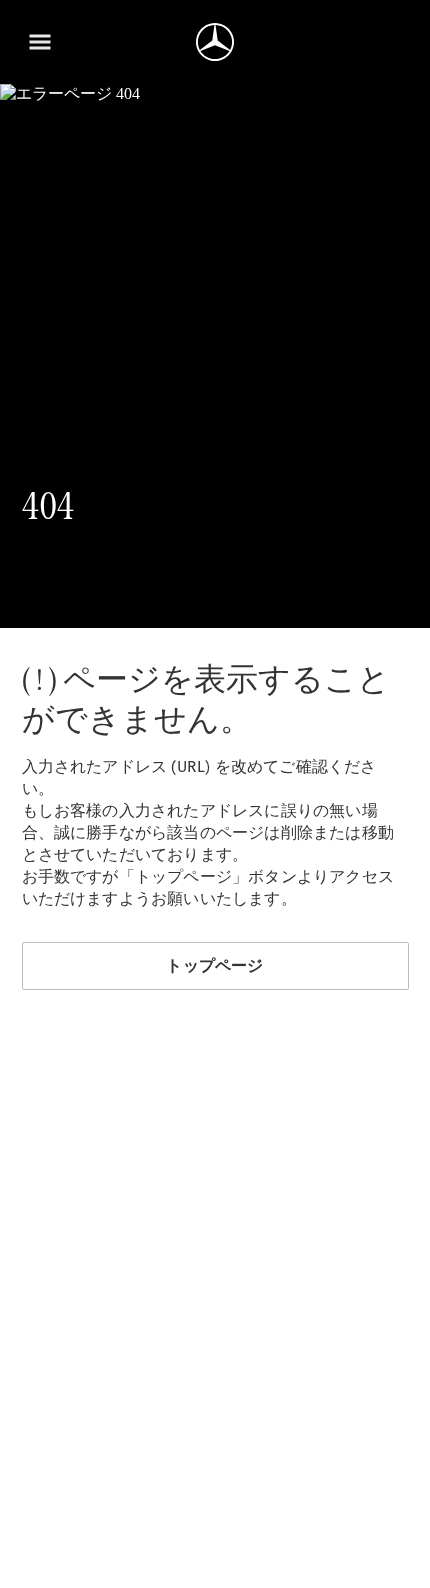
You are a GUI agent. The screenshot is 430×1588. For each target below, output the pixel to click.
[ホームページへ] (215, 42)
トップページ (214, 965)
